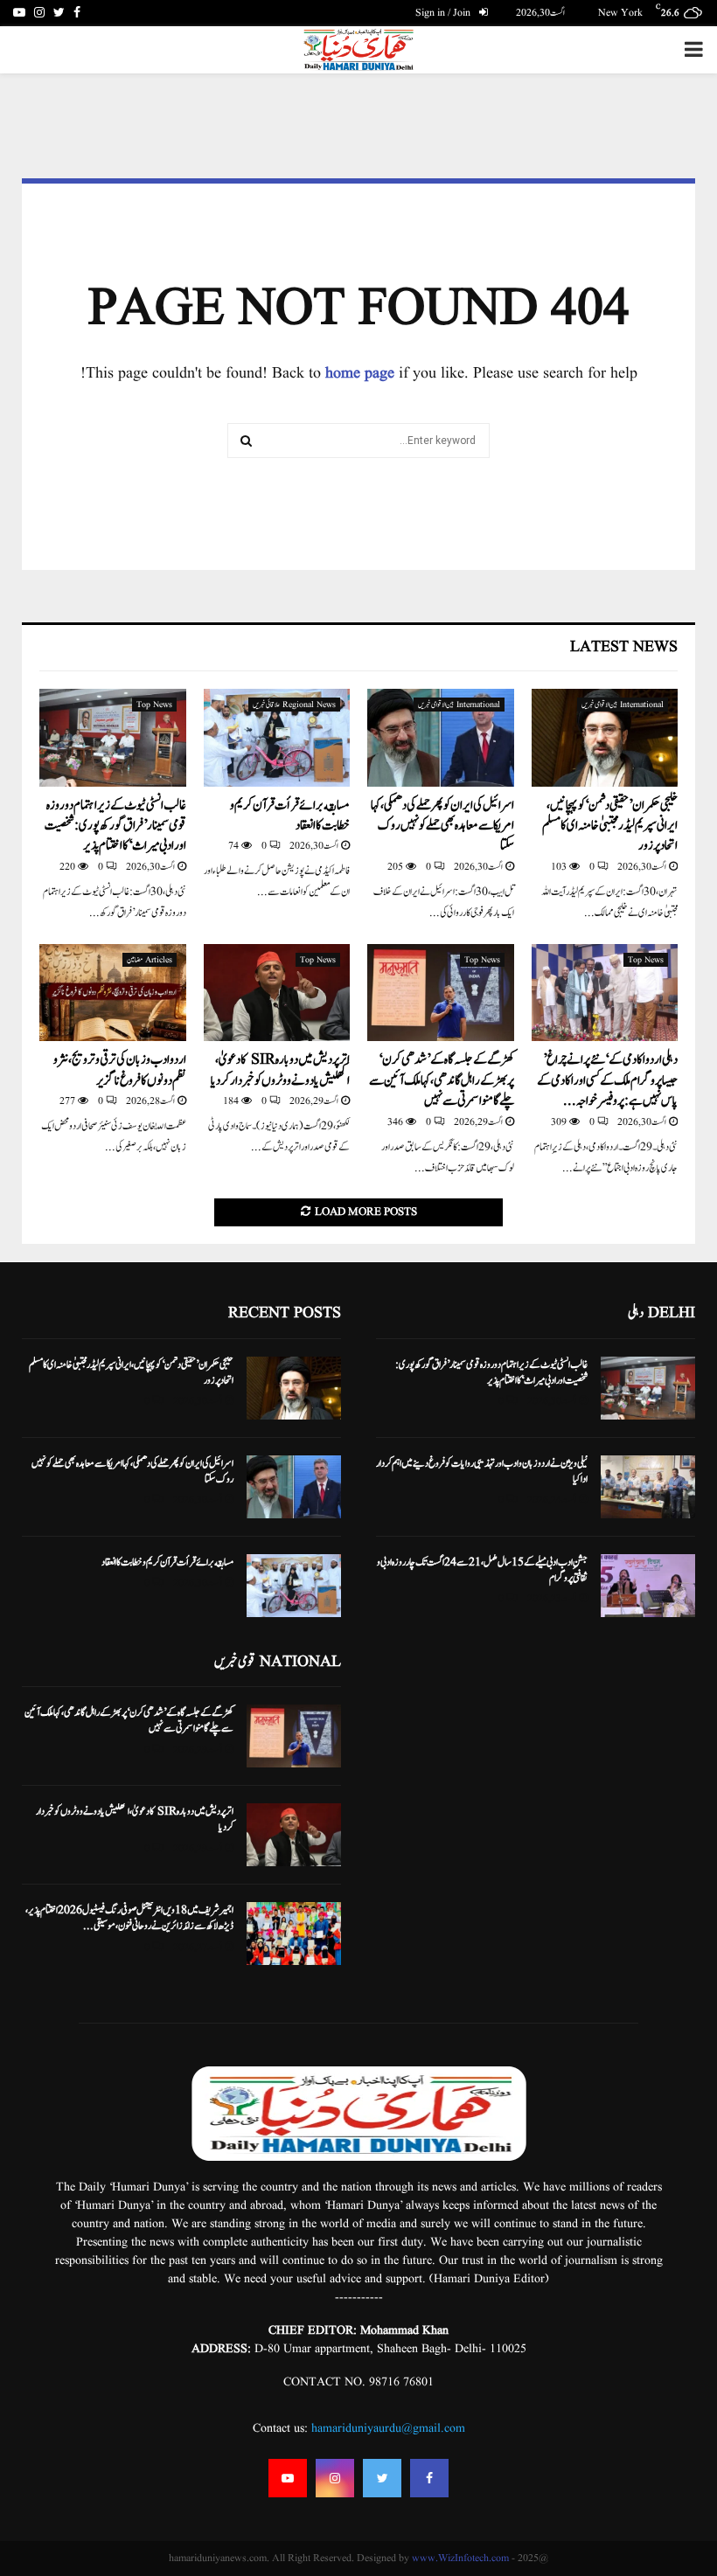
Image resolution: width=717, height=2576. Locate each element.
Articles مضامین (150, 960)
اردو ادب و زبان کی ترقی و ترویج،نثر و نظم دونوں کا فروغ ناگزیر (120, 1070)
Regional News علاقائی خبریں (294, 705)
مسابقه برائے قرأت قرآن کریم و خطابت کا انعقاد (290, 816)
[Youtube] (288, 2478)
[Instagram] (335, 2478)
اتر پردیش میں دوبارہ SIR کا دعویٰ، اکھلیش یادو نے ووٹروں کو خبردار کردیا (280, 1070)
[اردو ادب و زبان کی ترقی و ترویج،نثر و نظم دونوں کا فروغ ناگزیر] (113, 993)
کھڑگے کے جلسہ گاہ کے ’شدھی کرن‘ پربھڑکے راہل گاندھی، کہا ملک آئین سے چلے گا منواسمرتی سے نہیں (442, 1080)
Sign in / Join (444, 13)
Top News (154, 705)
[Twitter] (382, 2478)
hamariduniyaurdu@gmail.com (388, 2428)
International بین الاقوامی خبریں (623, 705)
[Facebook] (429, 2478)
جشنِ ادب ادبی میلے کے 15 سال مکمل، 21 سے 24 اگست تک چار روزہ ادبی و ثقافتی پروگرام (482, 1570)
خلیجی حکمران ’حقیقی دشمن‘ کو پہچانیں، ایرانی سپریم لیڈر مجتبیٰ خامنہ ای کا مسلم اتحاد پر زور (610, 826)
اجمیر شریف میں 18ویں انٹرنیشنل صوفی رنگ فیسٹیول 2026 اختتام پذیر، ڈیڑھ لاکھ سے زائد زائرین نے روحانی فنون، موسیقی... (129, 1918)
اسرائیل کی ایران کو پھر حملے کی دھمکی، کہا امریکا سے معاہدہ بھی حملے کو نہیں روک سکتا (442, 826)
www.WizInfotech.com (460, 2558)
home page (360, 374)
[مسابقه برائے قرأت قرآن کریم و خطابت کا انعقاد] (277, 738)
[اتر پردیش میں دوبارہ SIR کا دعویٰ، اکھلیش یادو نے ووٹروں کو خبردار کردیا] (277, 993)
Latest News (624, 647)
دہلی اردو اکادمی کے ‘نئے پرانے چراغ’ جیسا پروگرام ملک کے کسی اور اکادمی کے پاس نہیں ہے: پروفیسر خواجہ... (607, 1080)
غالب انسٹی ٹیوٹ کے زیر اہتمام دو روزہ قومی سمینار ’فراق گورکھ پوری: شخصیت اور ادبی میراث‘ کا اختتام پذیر (115, 826)
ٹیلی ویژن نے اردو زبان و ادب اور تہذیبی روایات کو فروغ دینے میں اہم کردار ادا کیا (482, 1471)
